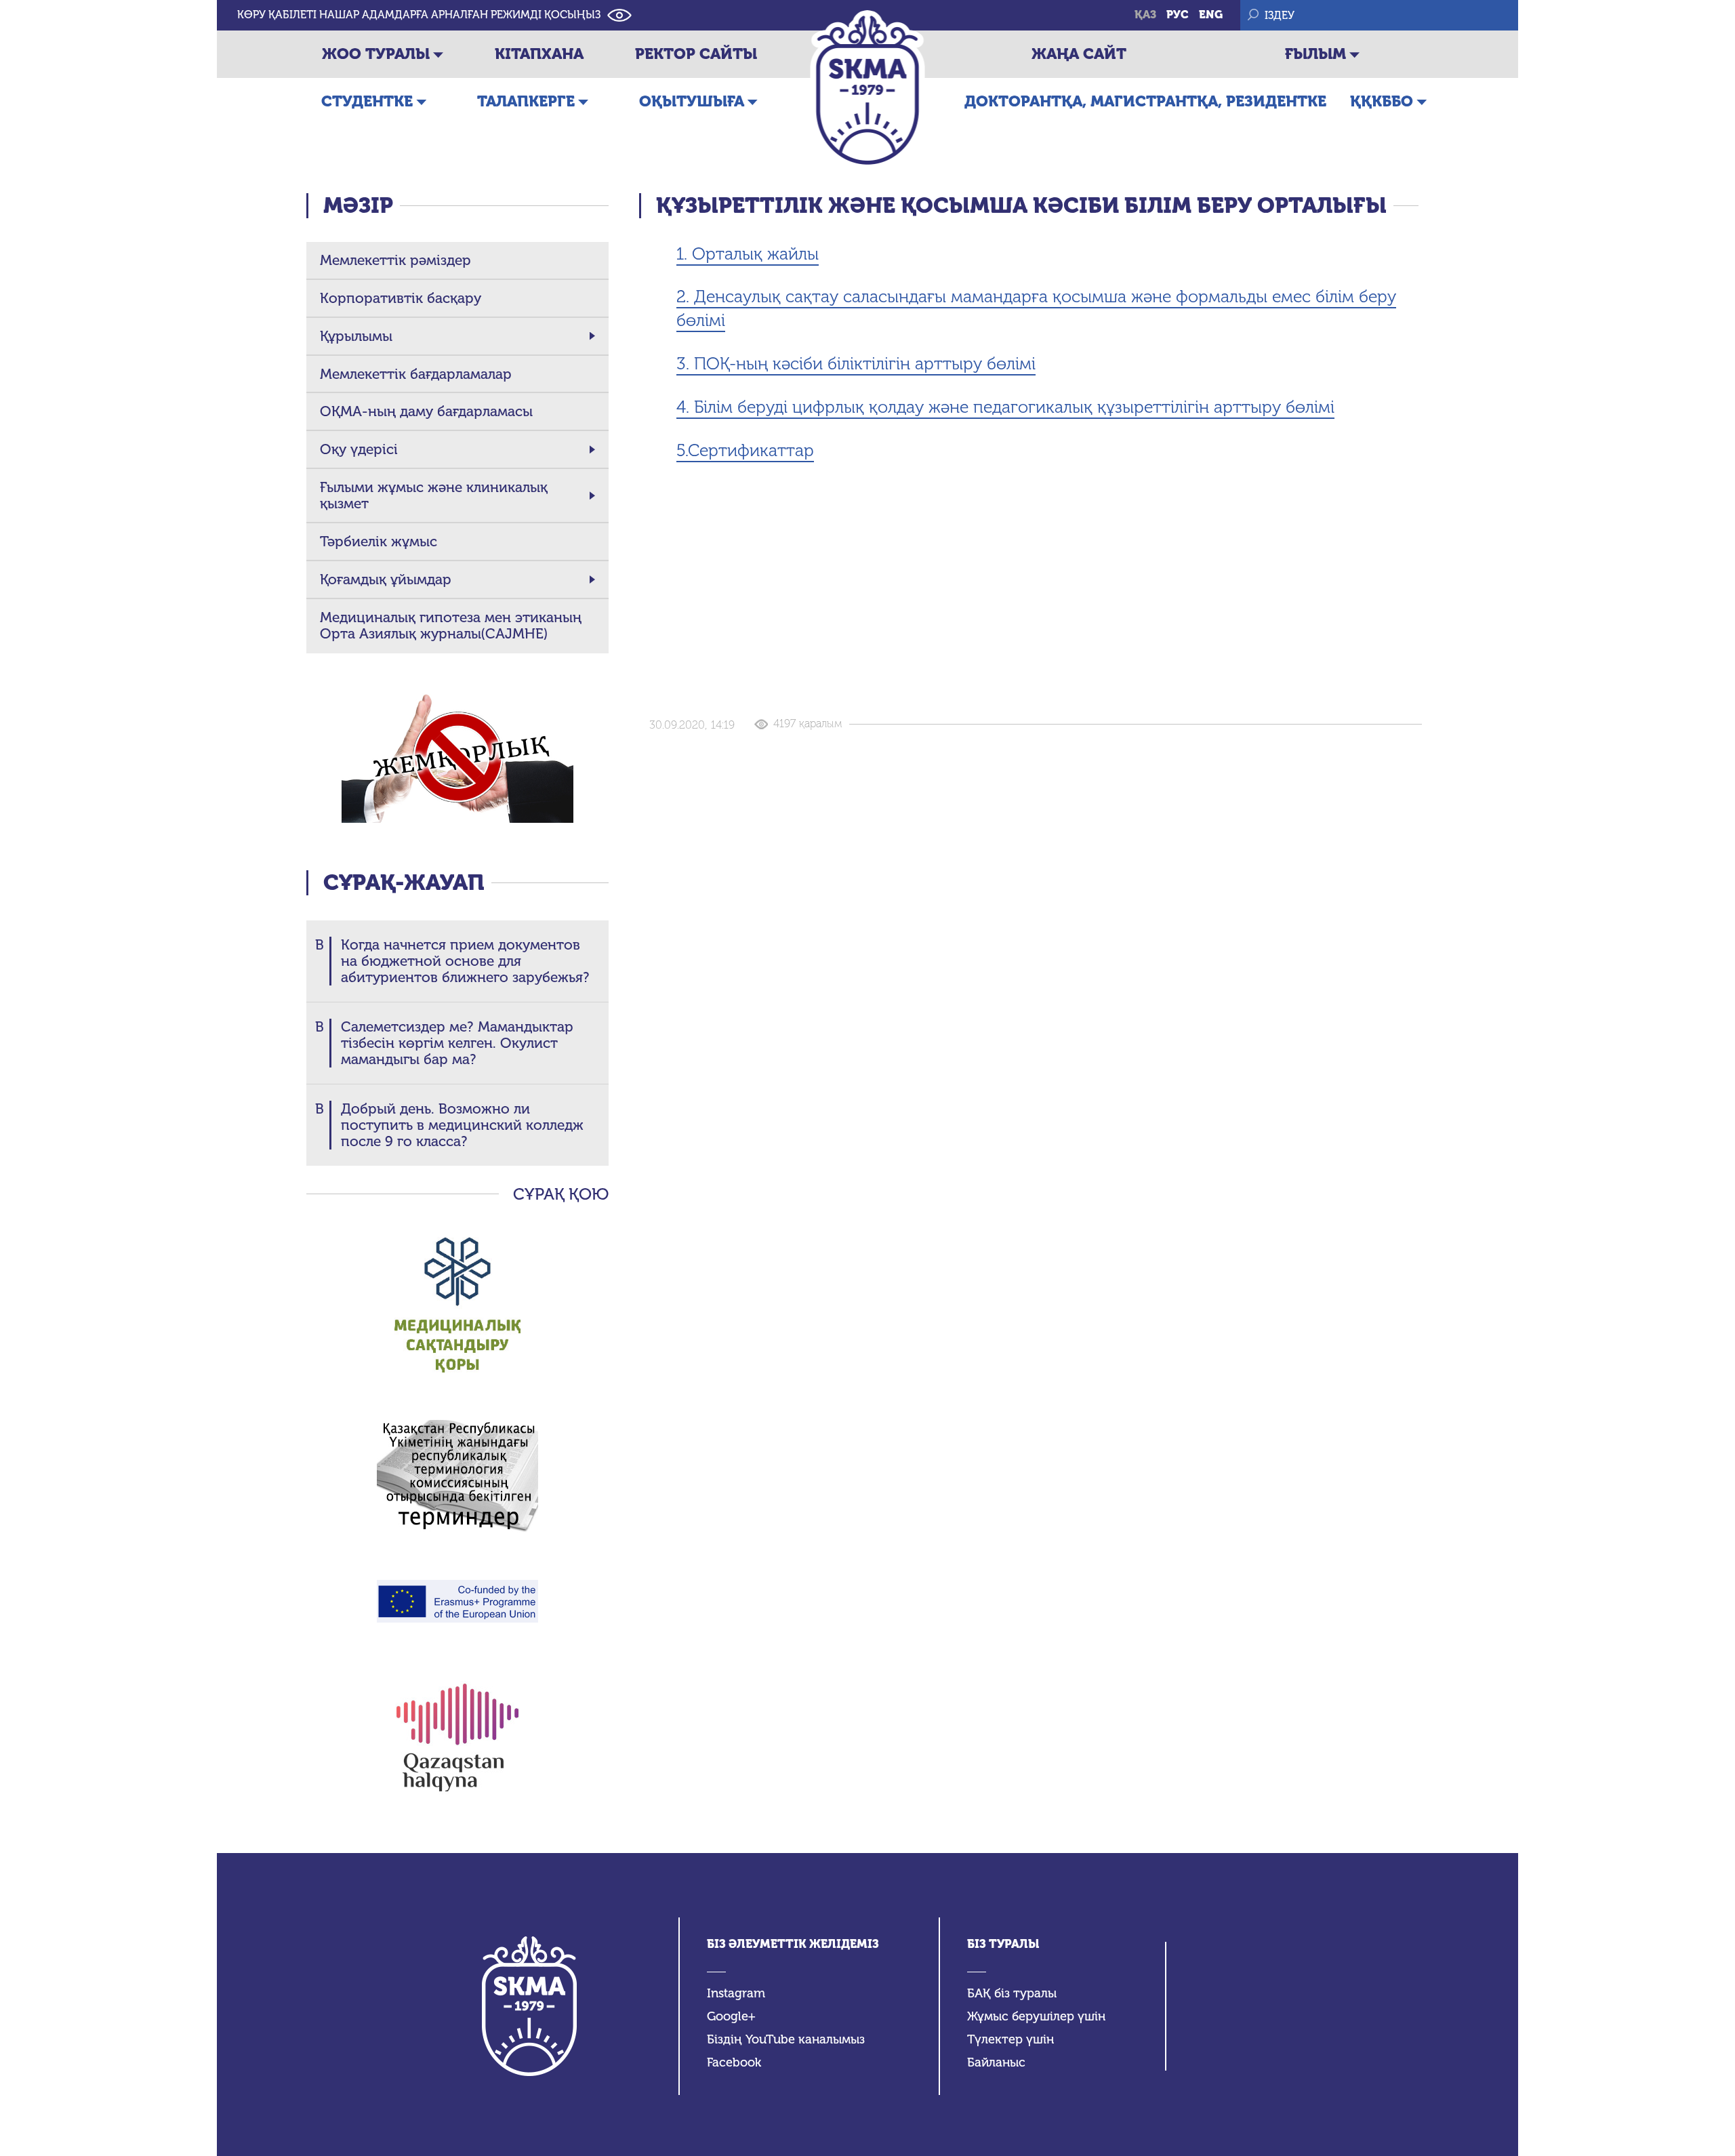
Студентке (367, 101)
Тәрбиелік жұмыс (379, 542)
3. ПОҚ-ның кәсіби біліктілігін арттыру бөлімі (856, 364)
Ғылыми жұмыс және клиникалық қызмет (434, 495)
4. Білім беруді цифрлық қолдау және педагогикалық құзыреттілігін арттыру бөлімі (1005, 407)
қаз (1145, 15)
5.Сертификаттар (745, 450)
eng (1211, 15)
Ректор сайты (696, 54)
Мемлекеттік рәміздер (395, 260)
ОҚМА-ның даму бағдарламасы (426, 411)
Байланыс (996, 2063)
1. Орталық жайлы (748, 254)
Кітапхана (539, 54)
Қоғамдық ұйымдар (386, 579)
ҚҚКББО (1382, 101)
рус (1178, 15)
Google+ (731, 2017)
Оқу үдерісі (359, 449)
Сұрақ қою (561, 1194)
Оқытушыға (692, 101)
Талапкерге (526, 101)
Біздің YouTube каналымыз (786, 2040)
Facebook (734, 2063)
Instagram (736, 1994)
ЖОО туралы (376, 54)
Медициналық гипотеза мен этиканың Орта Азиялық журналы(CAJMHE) (451, 626)
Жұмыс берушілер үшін (1036, 2017)
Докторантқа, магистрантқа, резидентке (1145, 101)
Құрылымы (356, 336)
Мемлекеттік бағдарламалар (416, 374)
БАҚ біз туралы (1012, 1994)
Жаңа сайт (1079, 54)
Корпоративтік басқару (401, 298)
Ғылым (1315, 54)
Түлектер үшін (1011, 2040)
